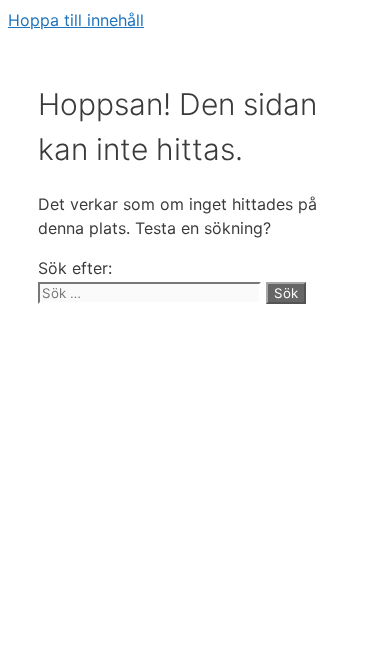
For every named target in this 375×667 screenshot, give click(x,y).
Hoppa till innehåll (76, 20)
